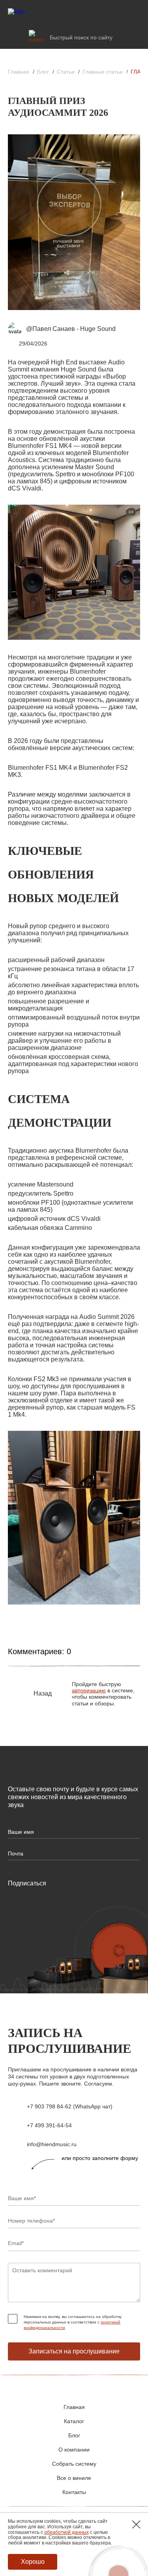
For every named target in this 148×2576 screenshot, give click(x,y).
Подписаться (27, 1883)
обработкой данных (67, 2532)
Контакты (74, 2492)
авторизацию (89, 1690)
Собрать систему (74, 2464)
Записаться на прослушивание (74, 2351)
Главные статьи (103, 72)
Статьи (66, 72)
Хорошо (33, 2562)
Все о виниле (74, 2478)
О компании (74, 2450)
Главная (19, 72)
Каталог (74, 2421)
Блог (43, 72)
